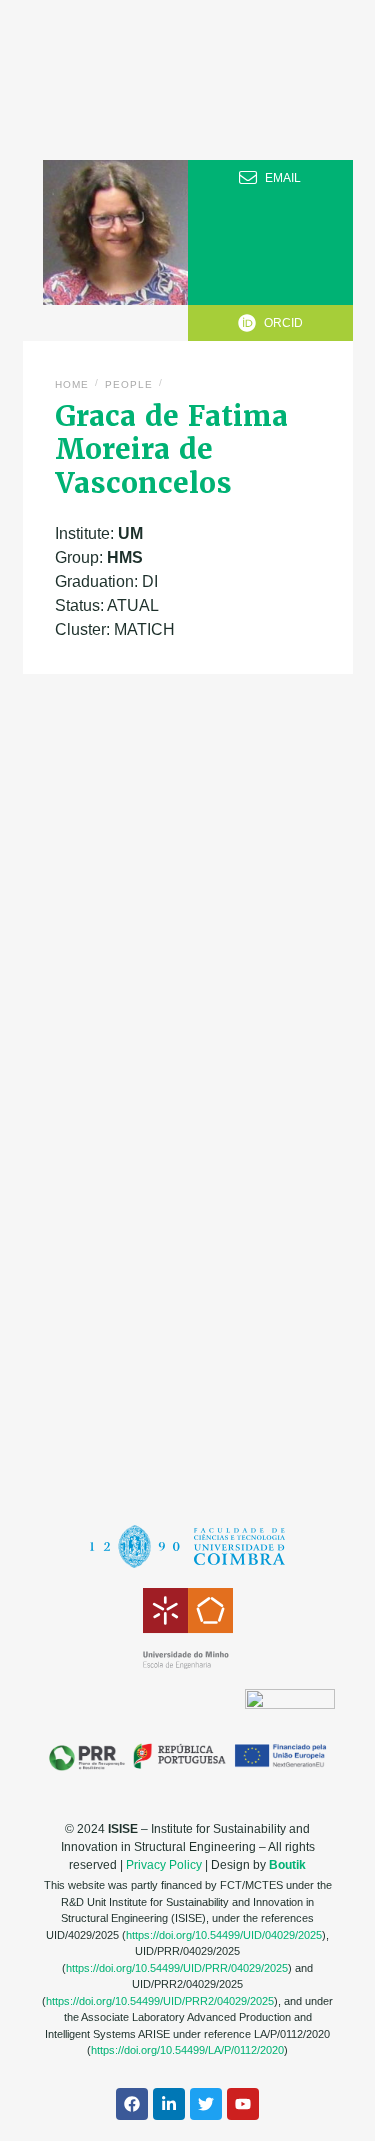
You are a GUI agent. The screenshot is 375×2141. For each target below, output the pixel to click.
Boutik (287, 1865)
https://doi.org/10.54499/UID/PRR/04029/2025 (177, 1968)
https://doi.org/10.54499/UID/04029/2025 (224, 1935)
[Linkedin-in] (169, 2104)
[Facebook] (132, 2104)
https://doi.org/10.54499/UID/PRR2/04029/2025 (160, 2001)
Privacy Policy (164, 1865)
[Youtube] (243, 2104)
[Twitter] (206, 2104)
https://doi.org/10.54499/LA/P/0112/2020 (187, 2050)
